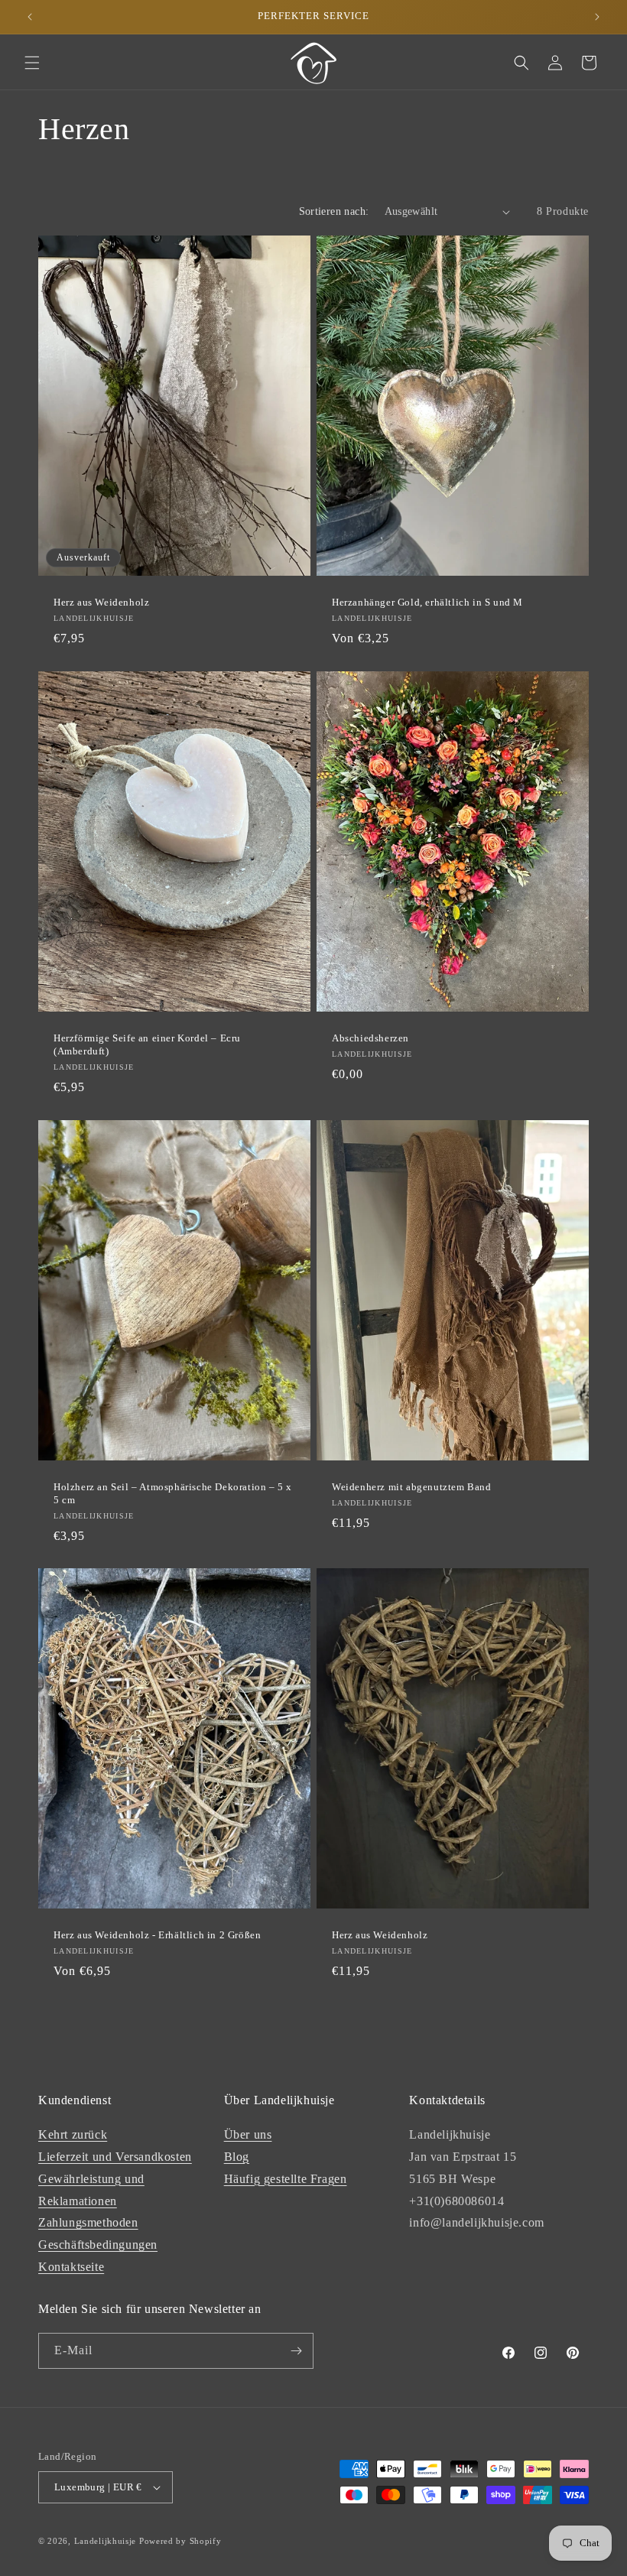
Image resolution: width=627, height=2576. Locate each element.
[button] (32, 63)
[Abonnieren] (296, 2351)
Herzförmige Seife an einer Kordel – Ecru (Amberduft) (147, 1044)
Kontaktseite (71, 2267)
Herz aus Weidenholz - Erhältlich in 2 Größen (157, 1935)
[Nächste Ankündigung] (597, 17)
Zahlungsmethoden (88, 2222)
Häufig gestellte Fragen (286, 2179)
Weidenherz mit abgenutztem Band (412, 1487)
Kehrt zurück (73, 2134)
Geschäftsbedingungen (98, 2245)
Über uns (248, 2134)
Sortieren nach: (334, 211)
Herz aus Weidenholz (101, 602)
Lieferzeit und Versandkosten (115, 2157)
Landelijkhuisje (106, 2541)
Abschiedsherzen (370, 1038)
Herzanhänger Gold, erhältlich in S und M (427, 602)
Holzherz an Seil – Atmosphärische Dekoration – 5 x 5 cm (173, 1493)
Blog (237, 2157)
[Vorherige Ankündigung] (30, 17)
